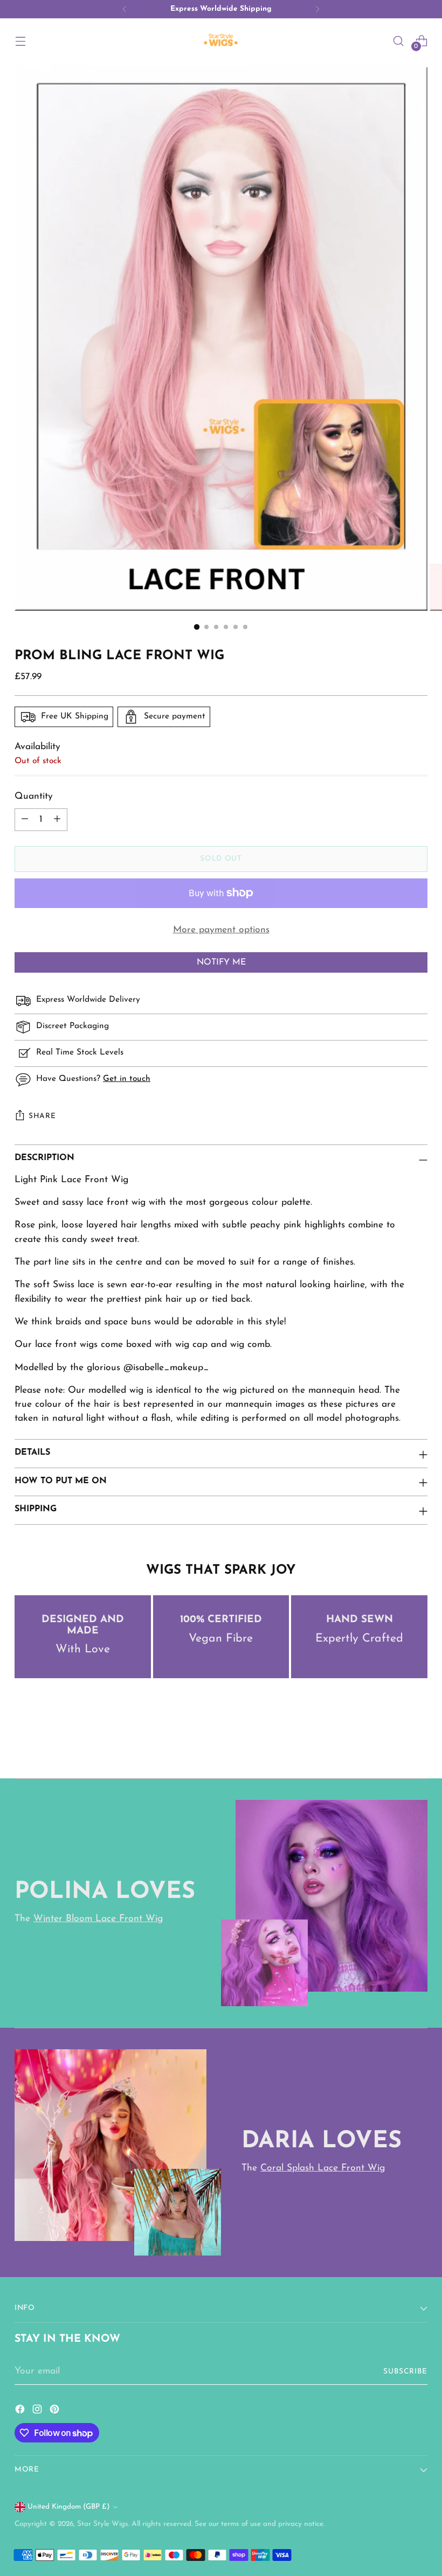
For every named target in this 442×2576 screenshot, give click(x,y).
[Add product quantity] (57, 820)
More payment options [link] (221, 930)
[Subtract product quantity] (25, 820)
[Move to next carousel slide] (418, 1741)
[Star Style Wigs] (221, 41)
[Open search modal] (399, 41)
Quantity (34, 796)
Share (42, 1116)
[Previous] (125, 9)
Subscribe (405, 2372)
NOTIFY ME (221, 962)
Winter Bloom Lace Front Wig (98, 1919)
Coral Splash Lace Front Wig (323, 2168)
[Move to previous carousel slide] (393, 1742)
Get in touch (127, 1079)
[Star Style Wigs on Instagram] (38, 2411)
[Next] (317, 9)
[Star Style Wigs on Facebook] (21, 2411)
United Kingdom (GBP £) (69, 2507)
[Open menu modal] (20, 41)
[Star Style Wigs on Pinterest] (56, 2411)
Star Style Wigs (103, 2524)
